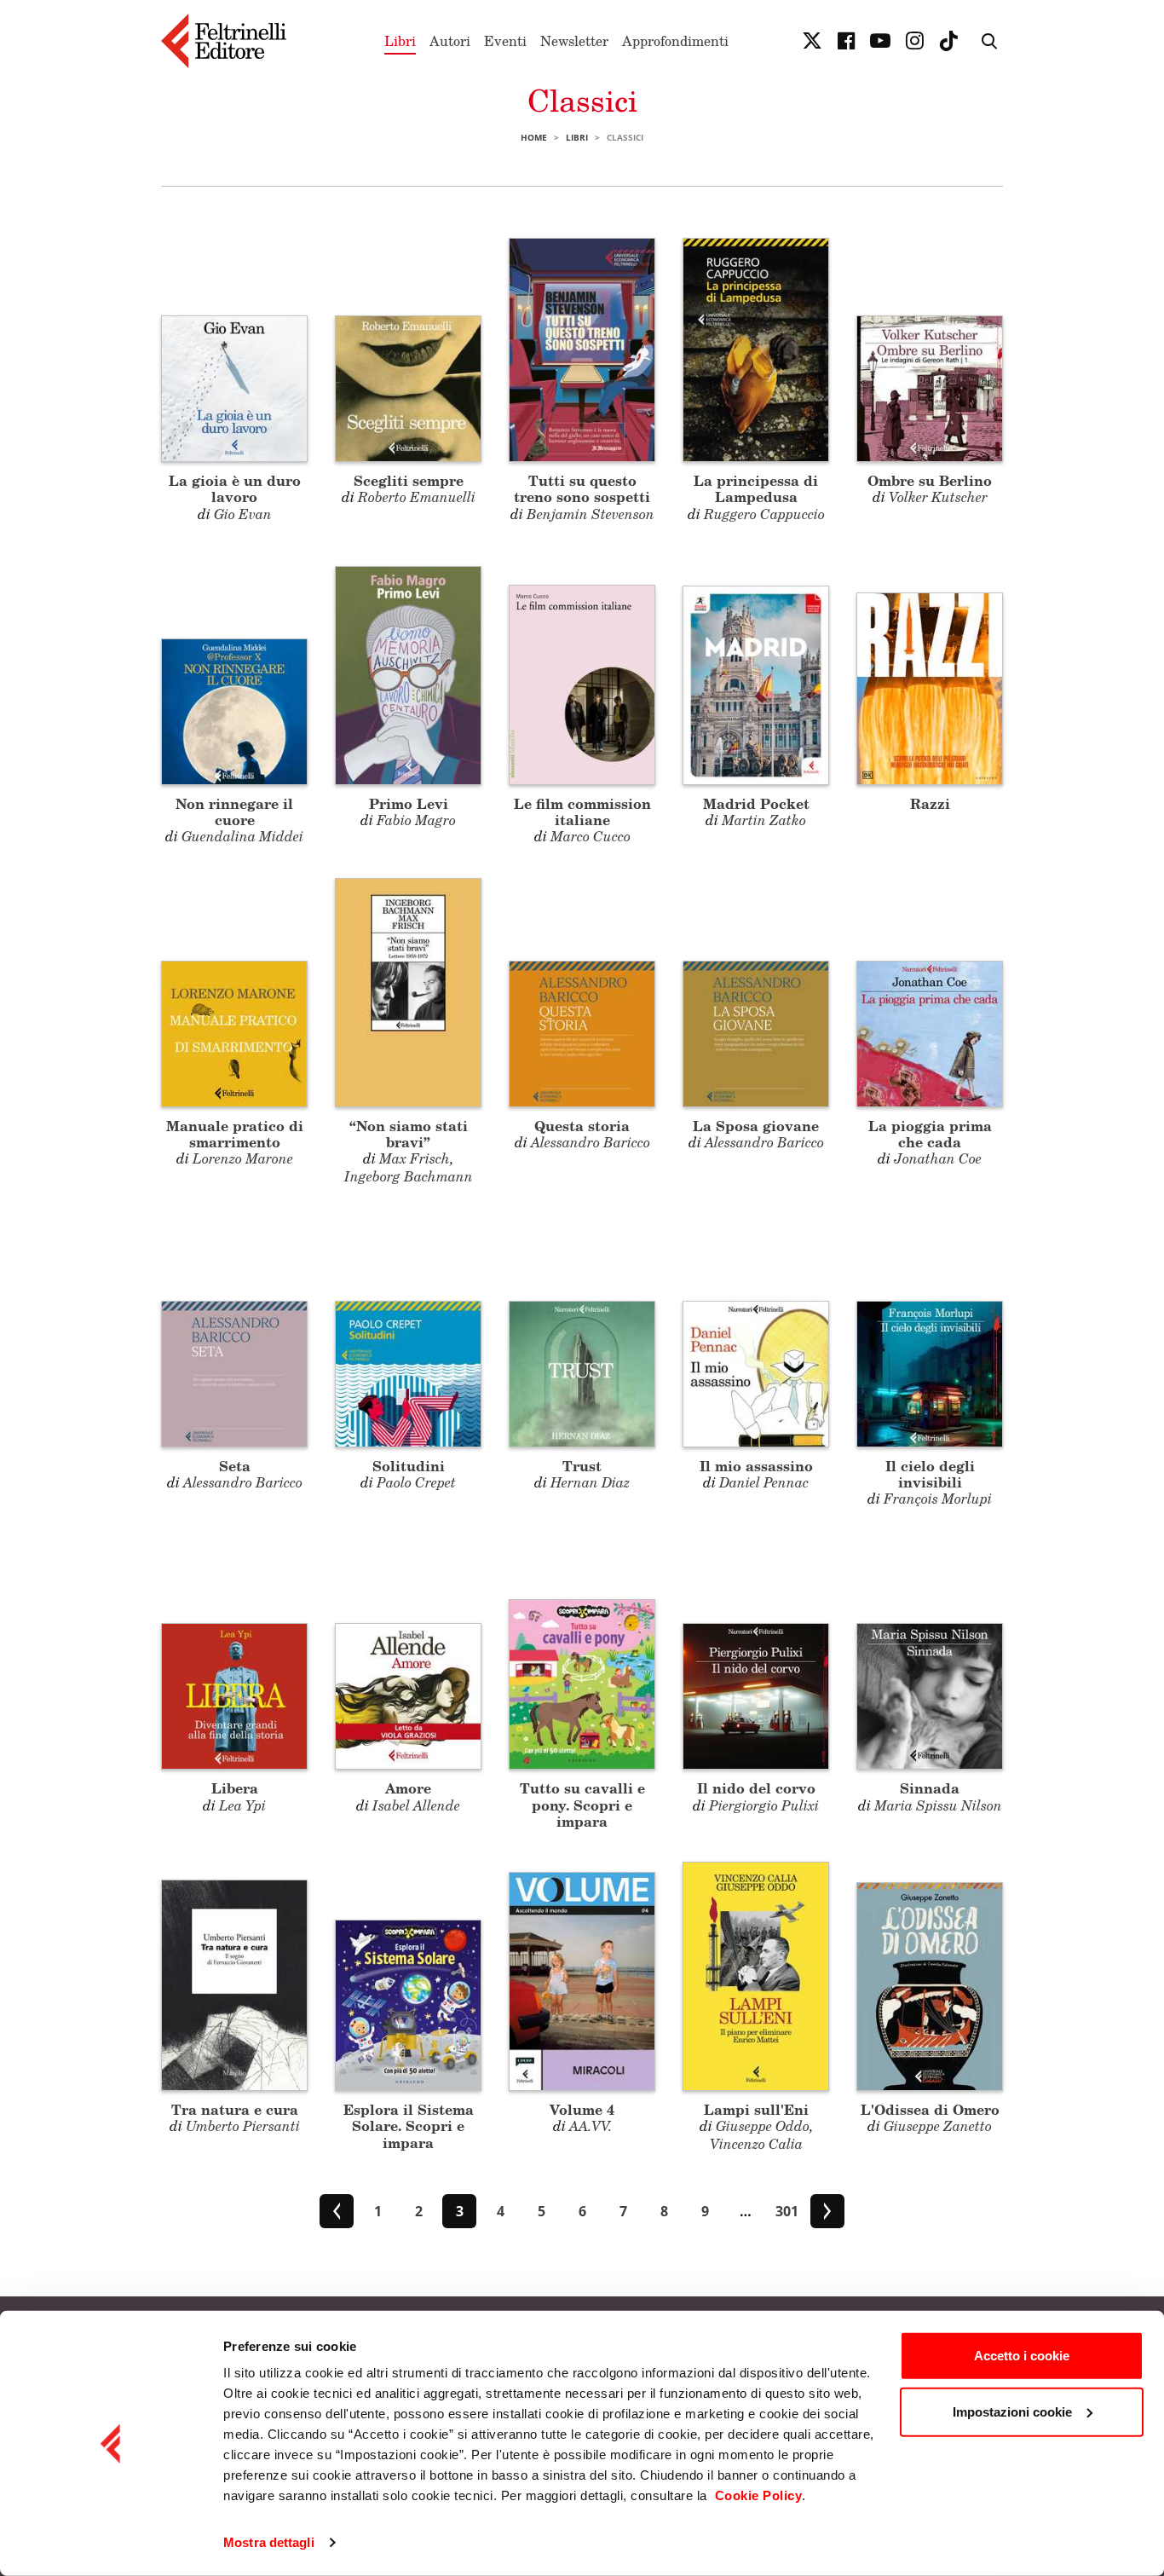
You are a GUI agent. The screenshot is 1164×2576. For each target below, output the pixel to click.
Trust (582, 1466)
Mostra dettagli (269, 2542)
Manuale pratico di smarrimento (235, 1134)
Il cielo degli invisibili (930, 1474)
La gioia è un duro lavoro (235, 488)
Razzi (930, 803)
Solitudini (409, 1466)
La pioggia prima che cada (930, 1134)
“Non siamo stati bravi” (409, 1134)
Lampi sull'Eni (756, 2109)
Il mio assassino (756, 1466)
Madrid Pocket (756, 803)
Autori (450, 41)
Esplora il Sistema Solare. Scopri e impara (409, 2125)
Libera (235, 1788)
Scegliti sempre (409, 480)
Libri (400, 41)
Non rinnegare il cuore (234, 811)
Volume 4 (582, 2109)
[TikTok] (948, 41)
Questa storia (582, 1126)
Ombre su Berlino (930, 480)
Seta (235, 1466)
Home (534, 137)
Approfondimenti (675, 41)
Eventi (505, 41)
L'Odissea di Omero (930, 2109)
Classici (582, 100)
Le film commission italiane (582, 811)
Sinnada (930, 1788)
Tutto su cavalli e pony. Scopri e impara (582, 1804)
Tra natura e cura (235, 2109)
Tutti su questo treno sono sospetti (582, 488)
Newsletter (574, 41)
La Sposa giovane (756, 1126)
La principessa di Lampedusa (756, 488)
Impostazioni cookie (1012, 2411)
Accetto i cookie (1022, 2356)
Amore (408, 1788)
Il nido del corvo (756, 1788)
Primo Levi (409, 803)
